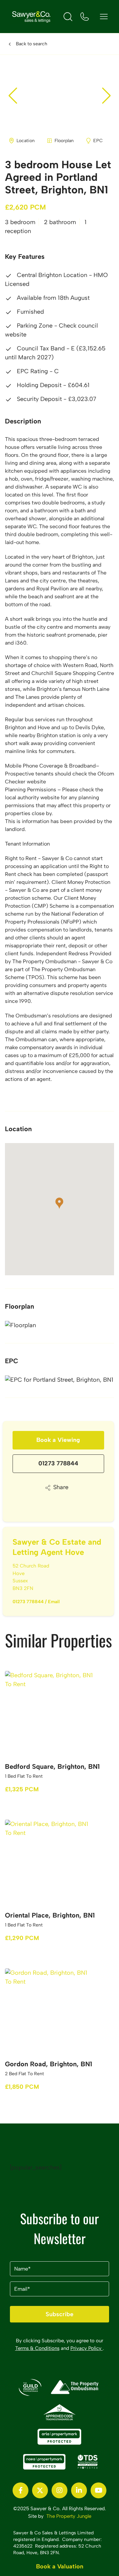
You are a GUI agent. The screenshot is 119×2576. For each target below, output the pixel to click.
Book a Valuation (60, 2566)
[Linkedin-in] (79, 2490)
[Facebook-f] (20, 2490)
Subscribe (59, 2314)
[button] (106, 96)
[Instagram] (59, 2490)
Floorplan (64, 141)
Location (26, 141)
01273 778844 (58, 1463)
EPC (98, 141)
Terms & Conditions (37, 2348)
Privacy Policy (87, 2348)
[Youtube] (99, 2490)
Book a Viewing (58, 1440)
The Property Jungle (69, 2516)
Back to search (32, 44)
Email (54, 1602)
